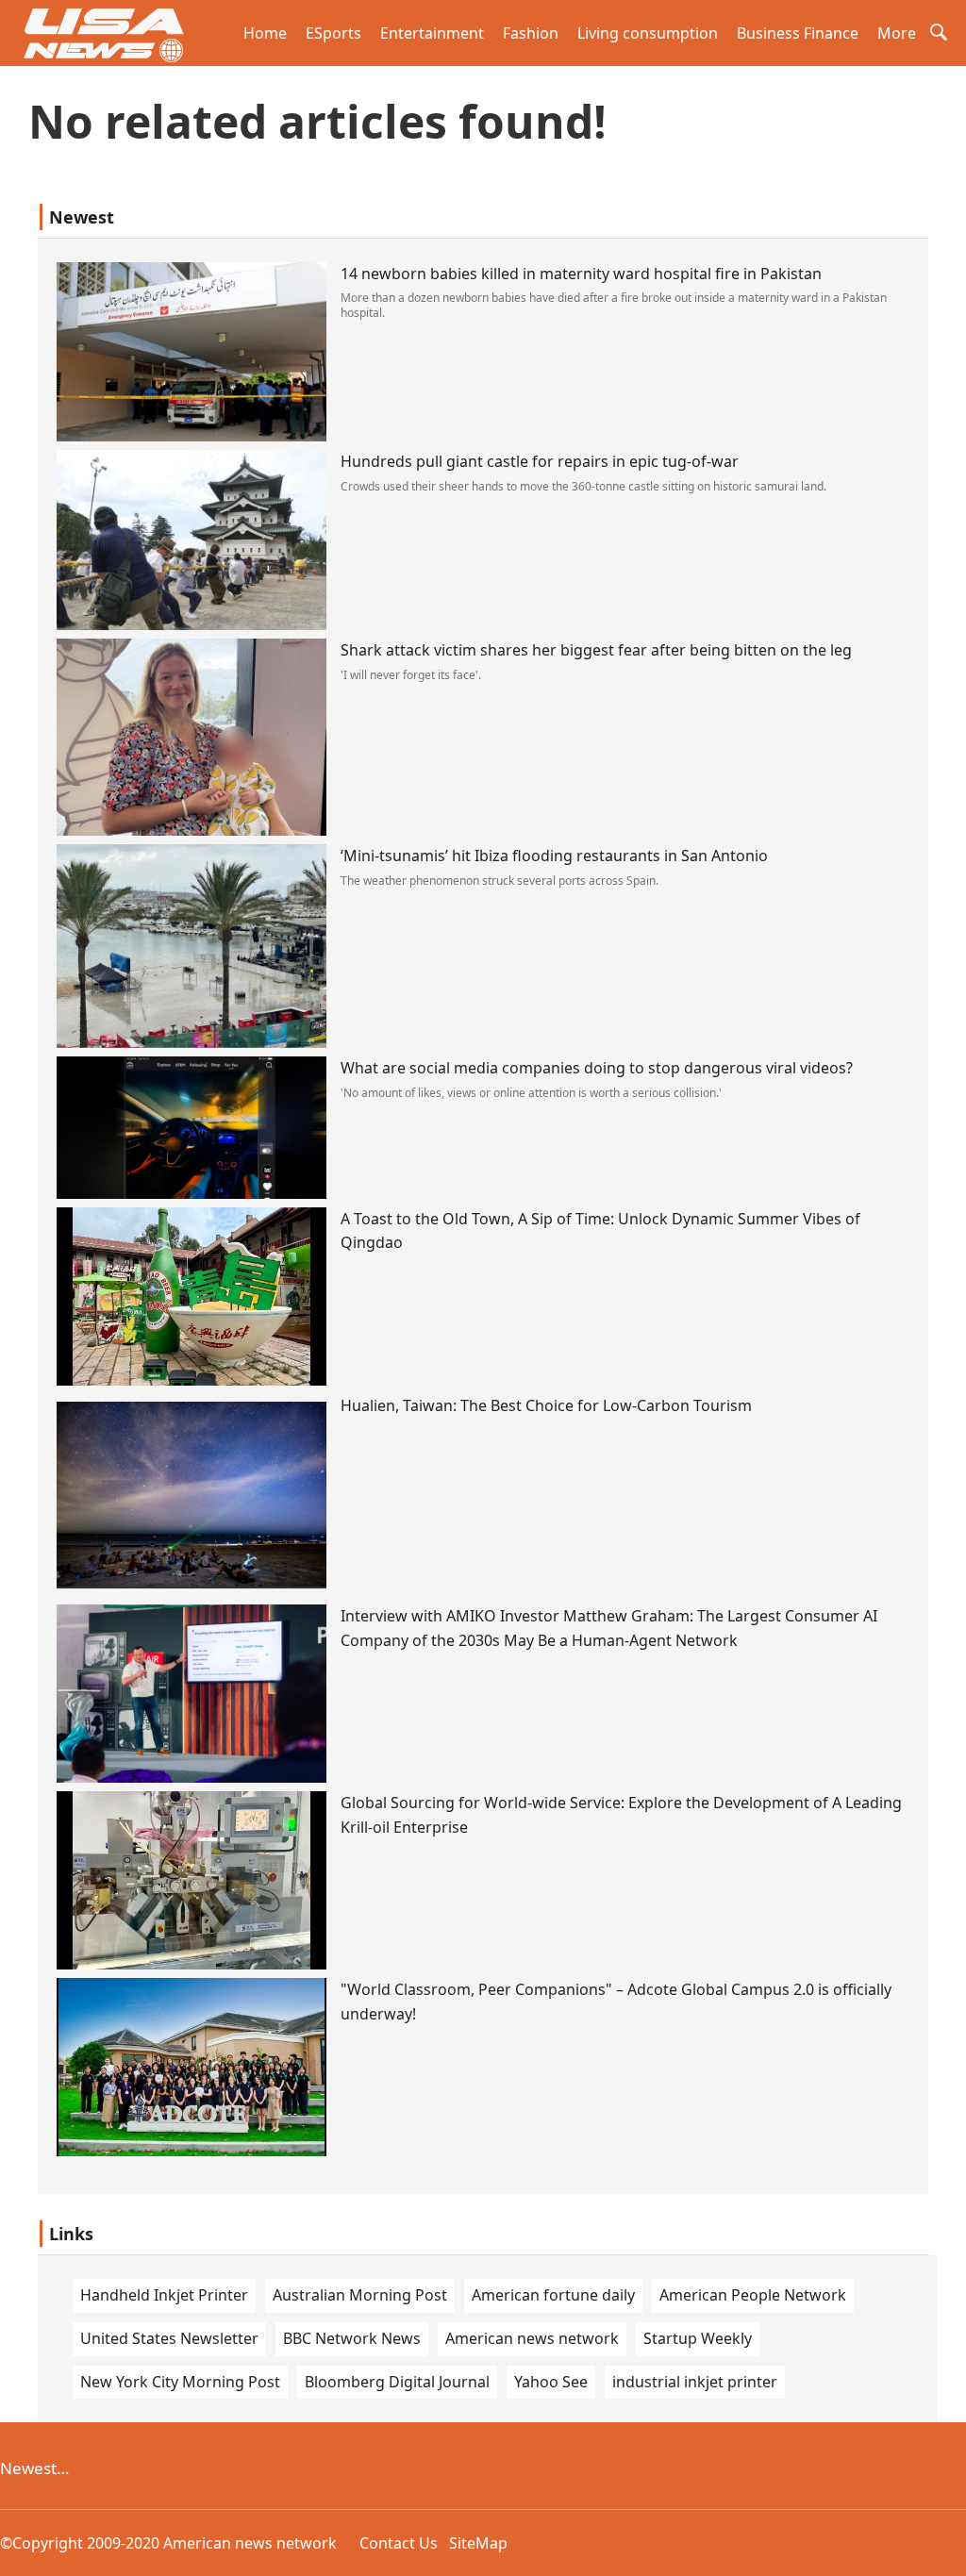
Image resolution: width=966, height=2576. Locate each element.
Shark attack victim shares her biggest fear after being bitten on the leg (596, 650)
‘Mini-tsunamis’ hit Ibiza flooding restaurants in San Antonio (554, 856)
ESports (333, 33)
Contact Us (399, 2543)
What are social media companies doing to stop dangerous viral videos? (597, 1068)
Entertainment (432, 33)
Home (265, 33)
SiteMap (478, 2543)
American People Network (753, 2295)
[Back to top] (941, 2551)
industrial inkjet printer (695, 2382)
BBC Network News (352, 2338)
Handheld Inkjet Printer (164, 2295)
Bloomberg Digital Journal (397, 2382)
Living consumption (648, 33)
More (897, 33)
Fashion (531, 33)
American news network (532, 2338)
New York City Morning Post (180, 2382)
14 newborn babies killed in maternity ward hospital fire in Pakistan (581, 274)
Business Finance (798, 33)
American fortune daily (553, 2295)
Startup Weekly (698, 2338)
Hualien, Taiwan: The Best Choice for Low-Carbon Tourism (546, 1405)
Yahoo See (551, 2382)
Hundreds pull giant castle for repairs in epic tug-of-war (540, 461)
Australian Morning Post (360, 2295)
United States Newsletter (169, 2338)
